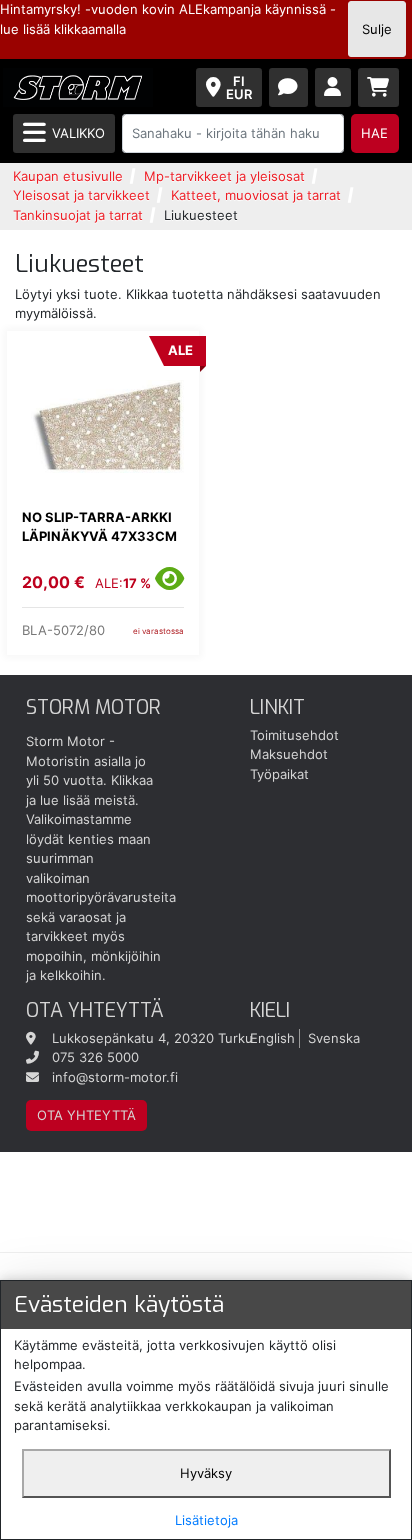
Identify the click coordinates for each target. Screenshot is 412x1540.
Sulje (377, 29)
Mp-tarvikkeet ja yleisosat (224, 176)
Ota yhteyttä (86, 1115)
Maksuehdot (289, 754)
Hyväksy (206, 1473)
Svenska (334, 1038)
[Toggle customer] (333, 87)
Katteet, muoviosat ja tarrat (256, 195)
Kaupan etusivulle (68, 176)
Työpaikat (279, 774)
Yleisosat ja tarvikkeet (81, 195)
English (272, 1038)
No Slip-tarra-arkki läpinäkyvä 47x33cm (99, 527)
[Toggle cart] (379, 87)
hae (374, 133)
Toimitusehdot (294, 735)
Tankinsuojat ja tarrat (78, 215)
